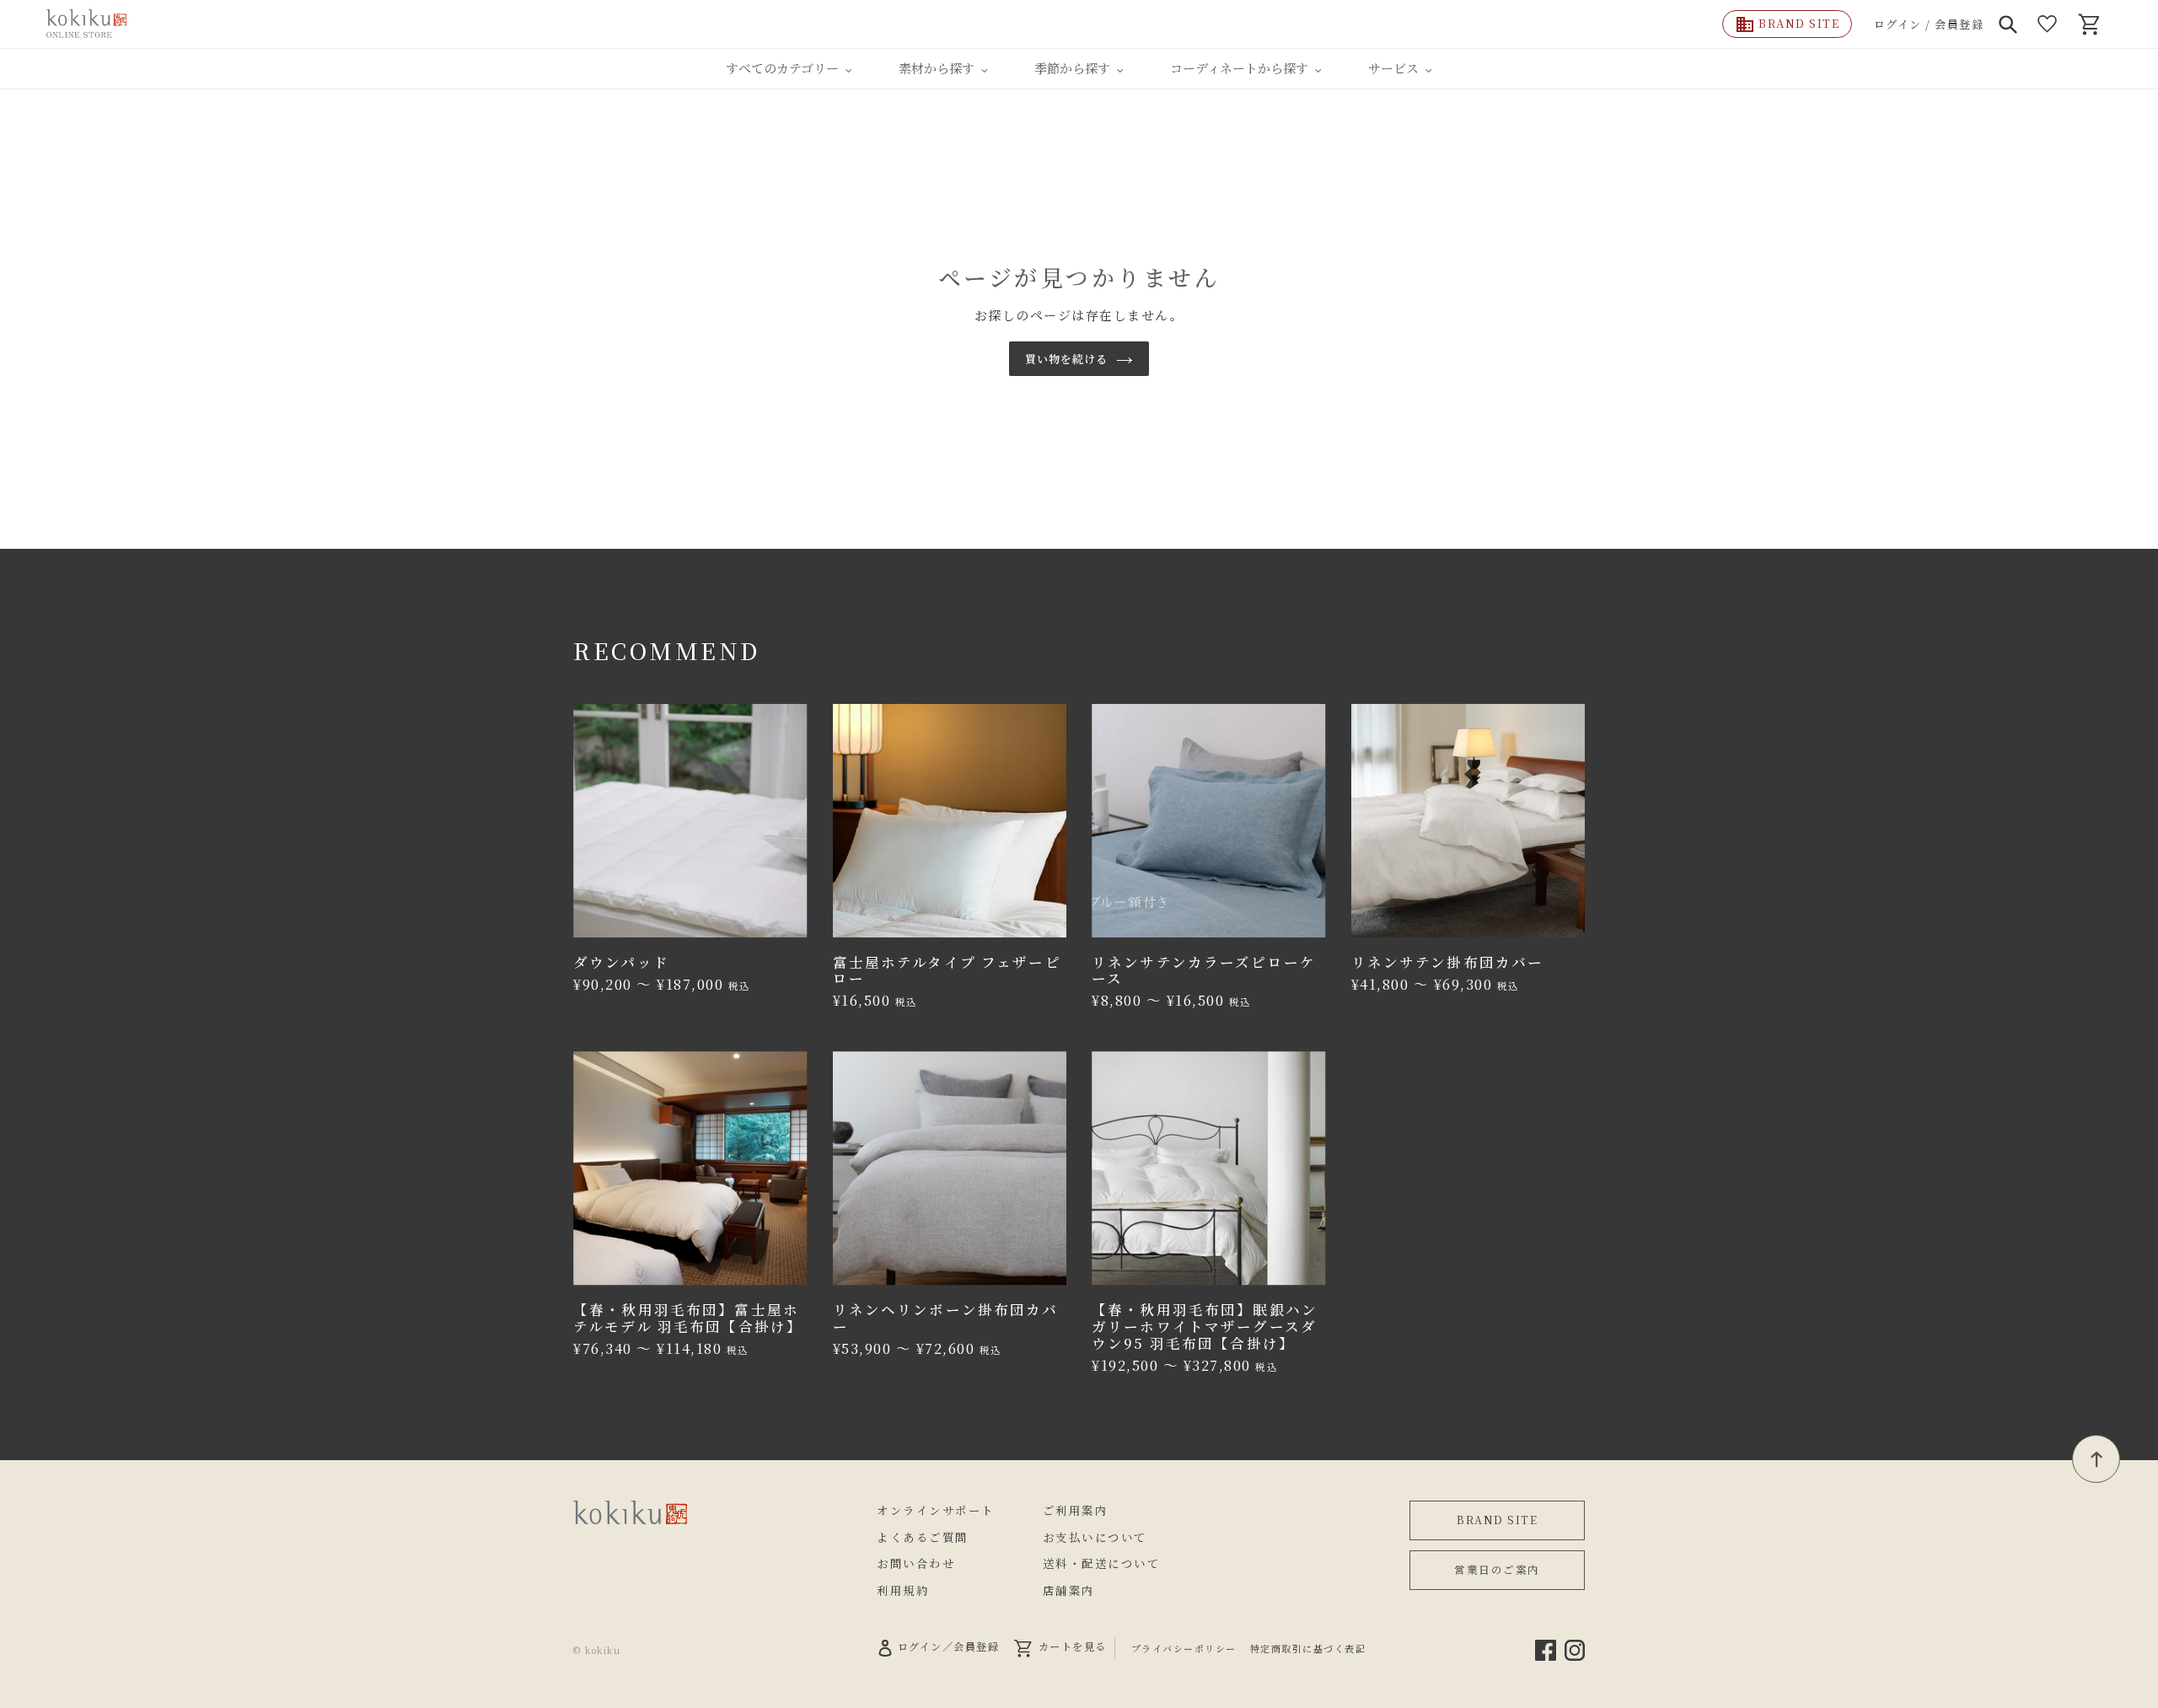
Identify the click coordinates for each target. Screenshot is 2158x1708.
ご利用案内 (1076, 1510)
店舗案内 (1069, 1590)
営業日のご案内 (1497, 1569)
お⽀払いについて (1095, 1537)
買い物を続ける (1066, 359)
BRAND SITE (1497, 1520)
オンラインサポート (936, 1510)
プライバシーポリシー (1184, 1648)
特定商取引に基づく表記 (1308, 1648)
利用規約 (903, 1590)
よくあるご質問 (923, 1537)
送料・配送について (1102, 1563)
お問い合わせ (916, 1563)
